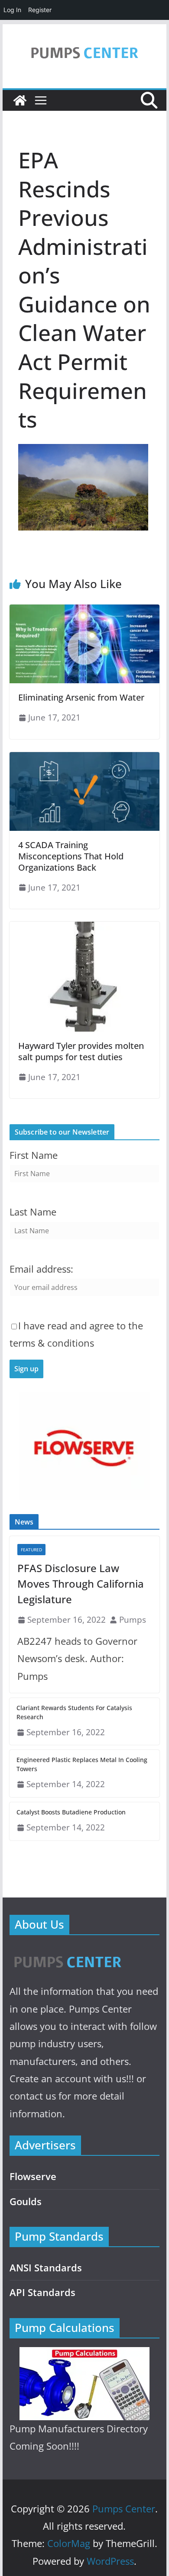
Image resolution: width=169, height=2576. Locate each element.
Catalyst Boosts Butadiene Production (71, 1812)
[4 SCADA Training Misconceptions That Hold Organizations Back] (84, 758)
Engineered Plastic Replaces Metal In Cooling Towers (82, 1764)
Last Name (33, 1212)
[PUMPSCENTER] (67, 1952)
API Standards (42, 2292)
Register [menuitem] (40, 10)
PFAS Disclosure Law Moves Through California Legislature (81, 1584)
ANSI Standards (46, 2268)
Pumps (133, 1619)
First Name (34, 1155)
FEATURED (31, 1550)
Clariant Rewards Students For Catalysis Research (74, 1712)
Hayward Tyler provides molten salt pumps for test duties (81, 1051)
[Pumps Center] (20, 100)
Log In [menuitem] (12, 10)
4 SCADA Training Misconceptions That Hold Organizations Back (71, 856)
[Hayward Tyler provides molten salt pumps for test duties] (84, 928)
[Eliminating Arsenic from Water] (84, 611)
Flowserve (33, 2176)
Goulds (26, 2201)
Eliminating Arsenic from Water (81, 697)
